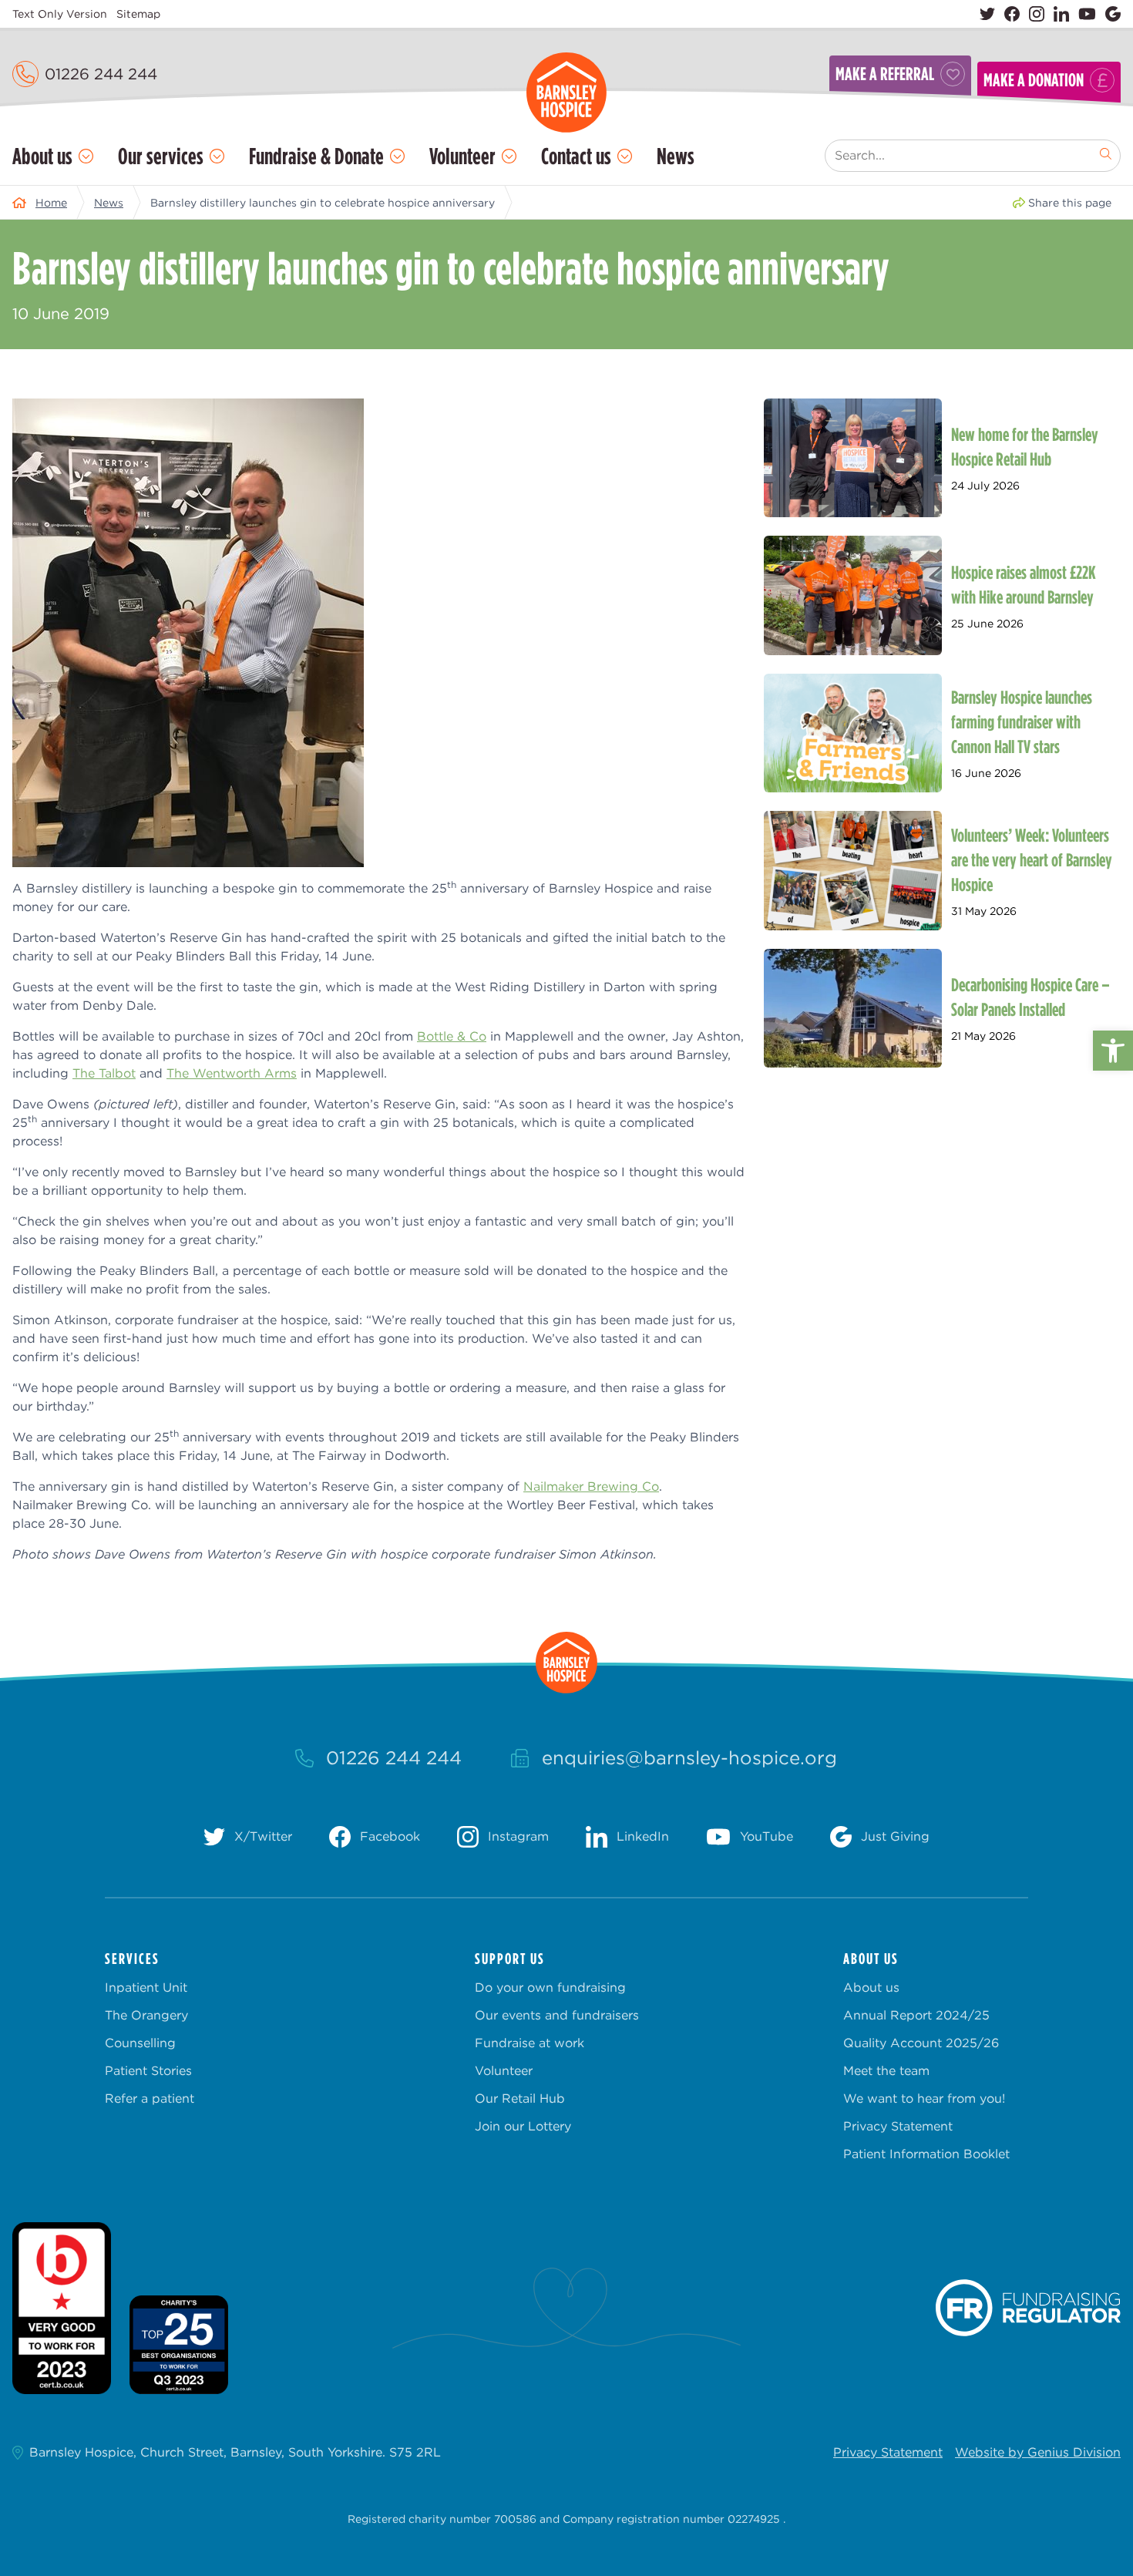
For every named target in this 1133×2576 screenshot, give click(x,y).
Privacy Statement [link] (898, 2126)
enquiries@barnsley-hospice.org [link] (689, 1758)
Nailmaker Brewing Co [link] (591, 1486)
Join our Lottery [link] (523, 2126)
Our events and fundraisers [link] (557, 2015)
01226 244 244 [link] (101, 74)
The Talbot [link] (104, 1073)
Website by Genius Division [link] (1038, 2452)
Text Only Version (60, 14)
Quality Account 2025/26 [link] (921, 2043)
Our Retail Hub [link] (520, 2098)
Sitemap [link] (138, 14)
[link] (1113, 1051)
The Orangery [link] (146, 2015)
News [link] (676, 156)
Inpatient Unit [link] (146, 1987)
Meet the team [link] (886, 2071)
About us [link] (42, 156)
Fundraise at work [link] (530, 2043)
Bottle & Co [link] (452, 1036)
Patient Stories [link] (148, 2071)
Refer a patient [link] (150, 2098)
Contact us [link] (576, 156)
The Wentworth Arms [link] (232, 1073)
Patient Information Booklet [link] (926, 2154)
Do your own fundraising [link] (550, 1987)
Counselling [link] (140, 2043)
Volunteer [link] (462, 156)
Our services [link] (161, 156)
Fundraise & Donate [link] (316, 156)
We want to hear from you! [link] (924, 2098)
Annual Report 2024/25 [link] (916, 2015)
